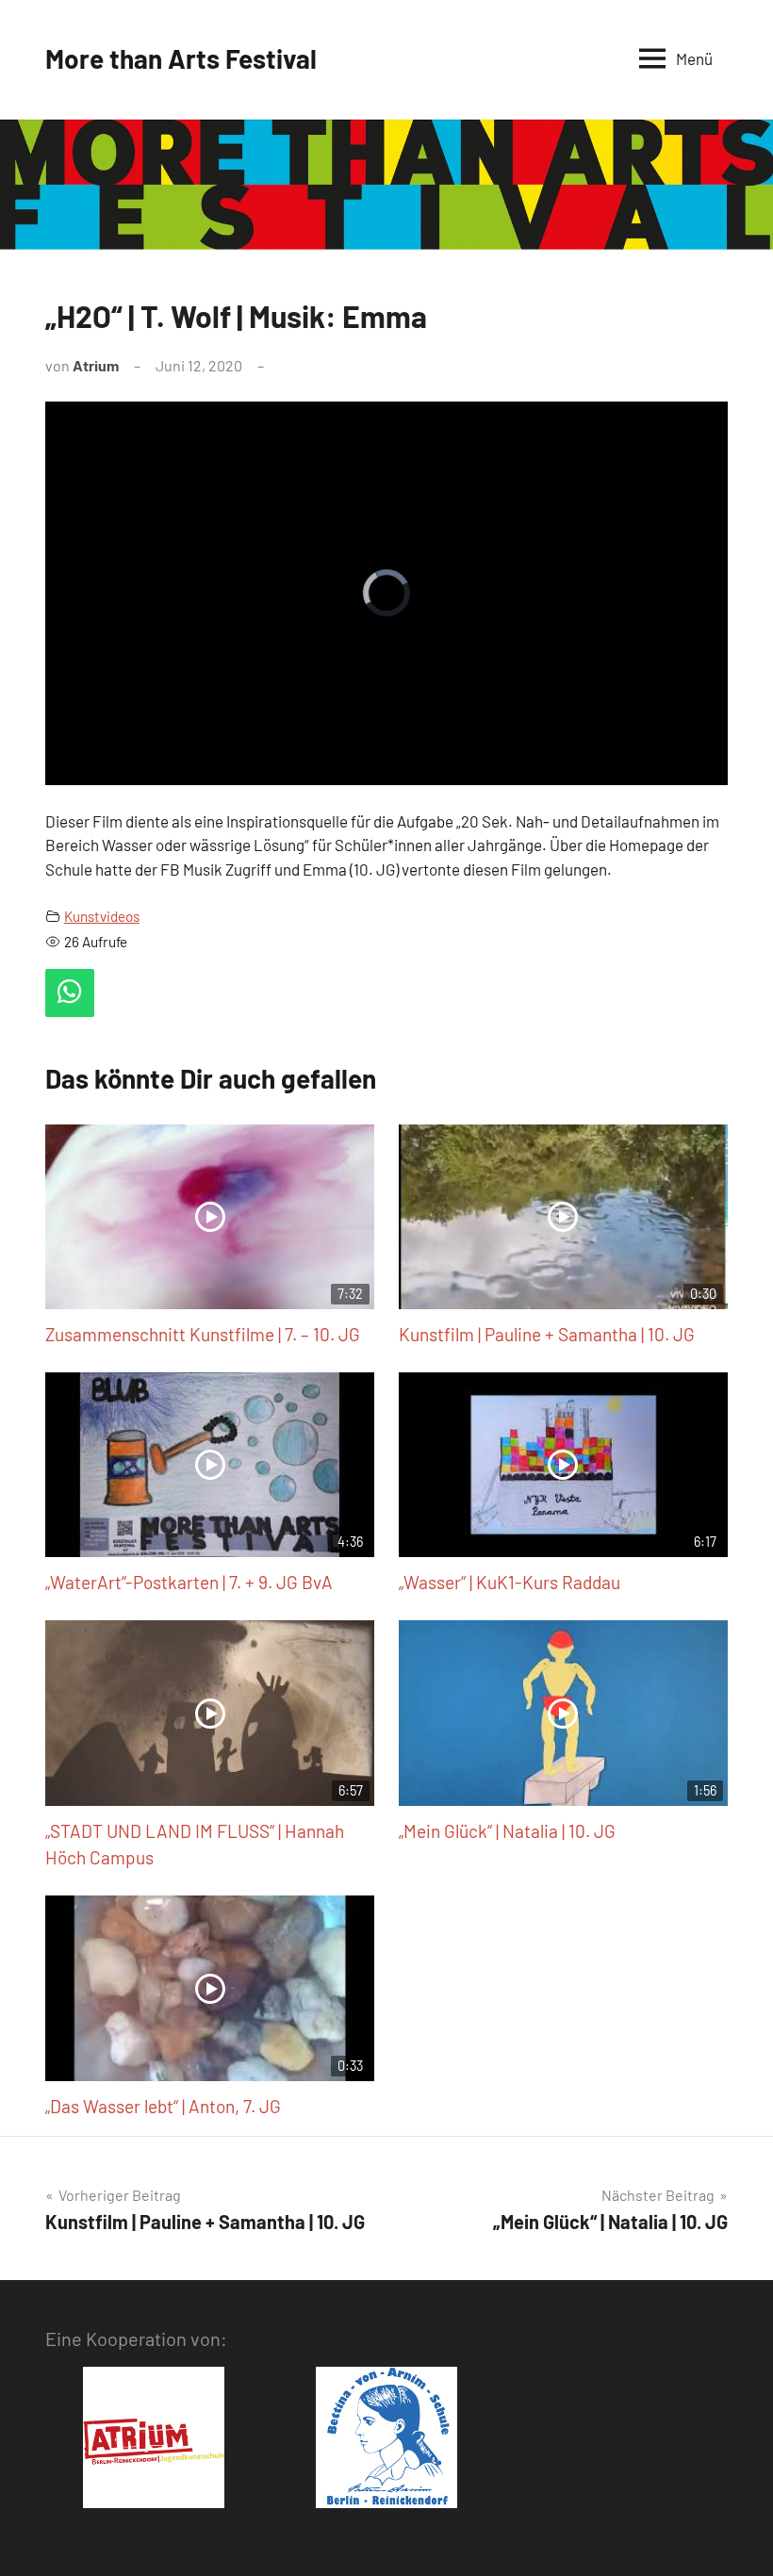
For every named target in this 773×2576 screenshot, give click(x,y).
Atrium (96, 365)
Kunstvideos (102, 916)
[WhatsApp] (70, 993)
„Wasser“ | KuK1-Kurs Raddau (510, 1582)
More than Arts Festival (181, 58)
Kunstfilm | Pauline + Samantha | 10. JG (547, 1334)
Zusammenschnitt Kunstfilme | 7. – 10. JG (203, 1334)
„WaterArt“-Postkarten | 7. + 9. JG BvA (189, 1582)
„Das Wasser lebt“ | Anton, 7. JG (163, 2106)
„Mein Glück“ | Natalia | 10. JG (507, 1831)
